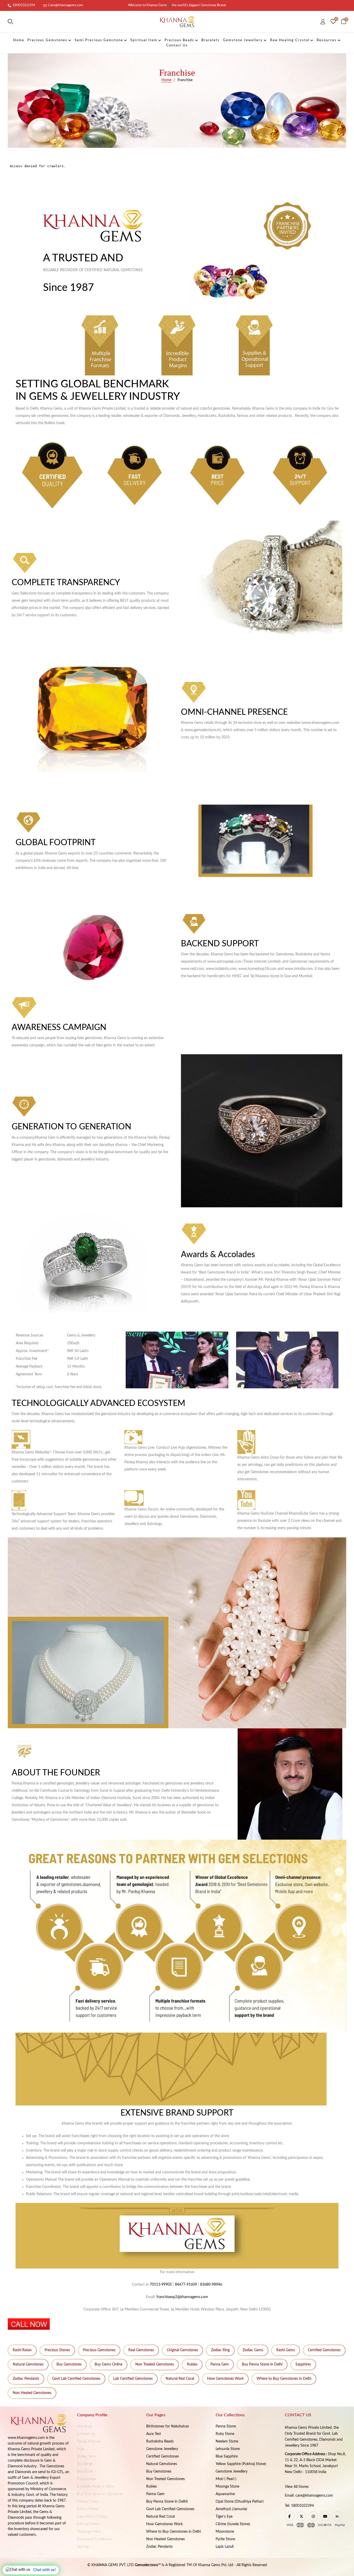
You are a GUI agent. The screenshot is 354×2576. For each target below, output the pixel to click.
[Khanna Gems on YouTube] (325, 2516)
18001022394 (24, 5)
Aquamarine (225, 2494)
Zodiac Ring (220, 2350)
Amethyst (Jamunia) (231, 2509)
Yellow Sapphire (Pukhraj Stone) (241, 2464)
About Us (84, 2426)
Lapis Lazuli (225, 2547)
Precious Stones (57, 2350)
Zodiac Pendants (26, 2379)
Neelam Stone (227, 2441)
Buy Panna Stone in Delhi (262, 2364)
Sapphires (303, 2364)
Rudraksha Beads (160, 2441)
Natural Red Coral (180, 2379)
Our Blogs (85, 2464)
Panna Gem (220, 2364)
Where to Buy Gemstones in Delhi (284, 2379)
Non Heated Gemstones (32, 2393)
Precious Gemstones (99, 2350)
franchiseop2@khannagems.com (182, 2297)
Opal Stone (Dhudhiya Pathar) (240, 2502)
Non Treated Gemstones (155, 2364)
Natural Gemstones (28, 2364)
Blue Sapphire (227, 2456)
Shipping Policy (89, 2532)
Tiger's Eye (224, 2517)
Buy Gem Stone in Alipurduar (100, 2494)
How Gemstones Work (225, 2379)
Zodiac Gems (253, 2350)
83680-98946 (211, 2285)
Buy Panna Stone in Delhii (167, 2502)
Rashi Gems (286, 2350)
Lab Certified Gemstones (133, 2379)
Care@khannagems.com (66, 5)
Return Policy (87, 2509)
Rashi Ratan (22, 2350)
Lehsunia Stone (228, 2449)
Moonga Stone (227, 2487)
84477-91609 (186, 2285)
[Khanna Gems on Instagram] (313, 2516)
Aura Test (154, 2434)
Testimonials (86, 2479)
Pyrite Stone (225, 2539)
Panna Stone (226, 2426)
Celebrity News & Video (96, 2487)
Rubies (192, 2364)
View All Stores (297, 2487)
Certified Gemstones (324, 2350)
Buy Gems (85, 2472)
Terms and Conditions (94, 2539)
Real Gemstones (141, 2350)
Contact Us (86, 2434)
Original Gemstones (182, 2350)
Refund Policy (88, 2524)
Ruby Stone (225, 2434)
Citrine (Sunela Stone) (233, 2524)
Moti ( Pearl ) (226, 2479)
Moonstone (225, 2532)
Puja (80, 2449)
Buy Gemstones (69, 2364)
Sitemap (83, 2547)
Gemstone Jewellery (162, 2449)
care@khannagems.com (314, 2496)
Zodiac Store (87, 2456)
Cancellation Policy (92, 2517)
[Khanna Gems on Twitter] (301, 2516)
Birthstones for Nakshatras (168, 2426)
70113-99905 (161, 2285)
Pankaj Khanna (89, 2441)
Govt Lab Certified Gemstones (76, 2379)
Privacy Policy (88, 2502)
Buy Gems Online (108, 2364)
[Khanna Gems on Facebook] (289, 2516)
